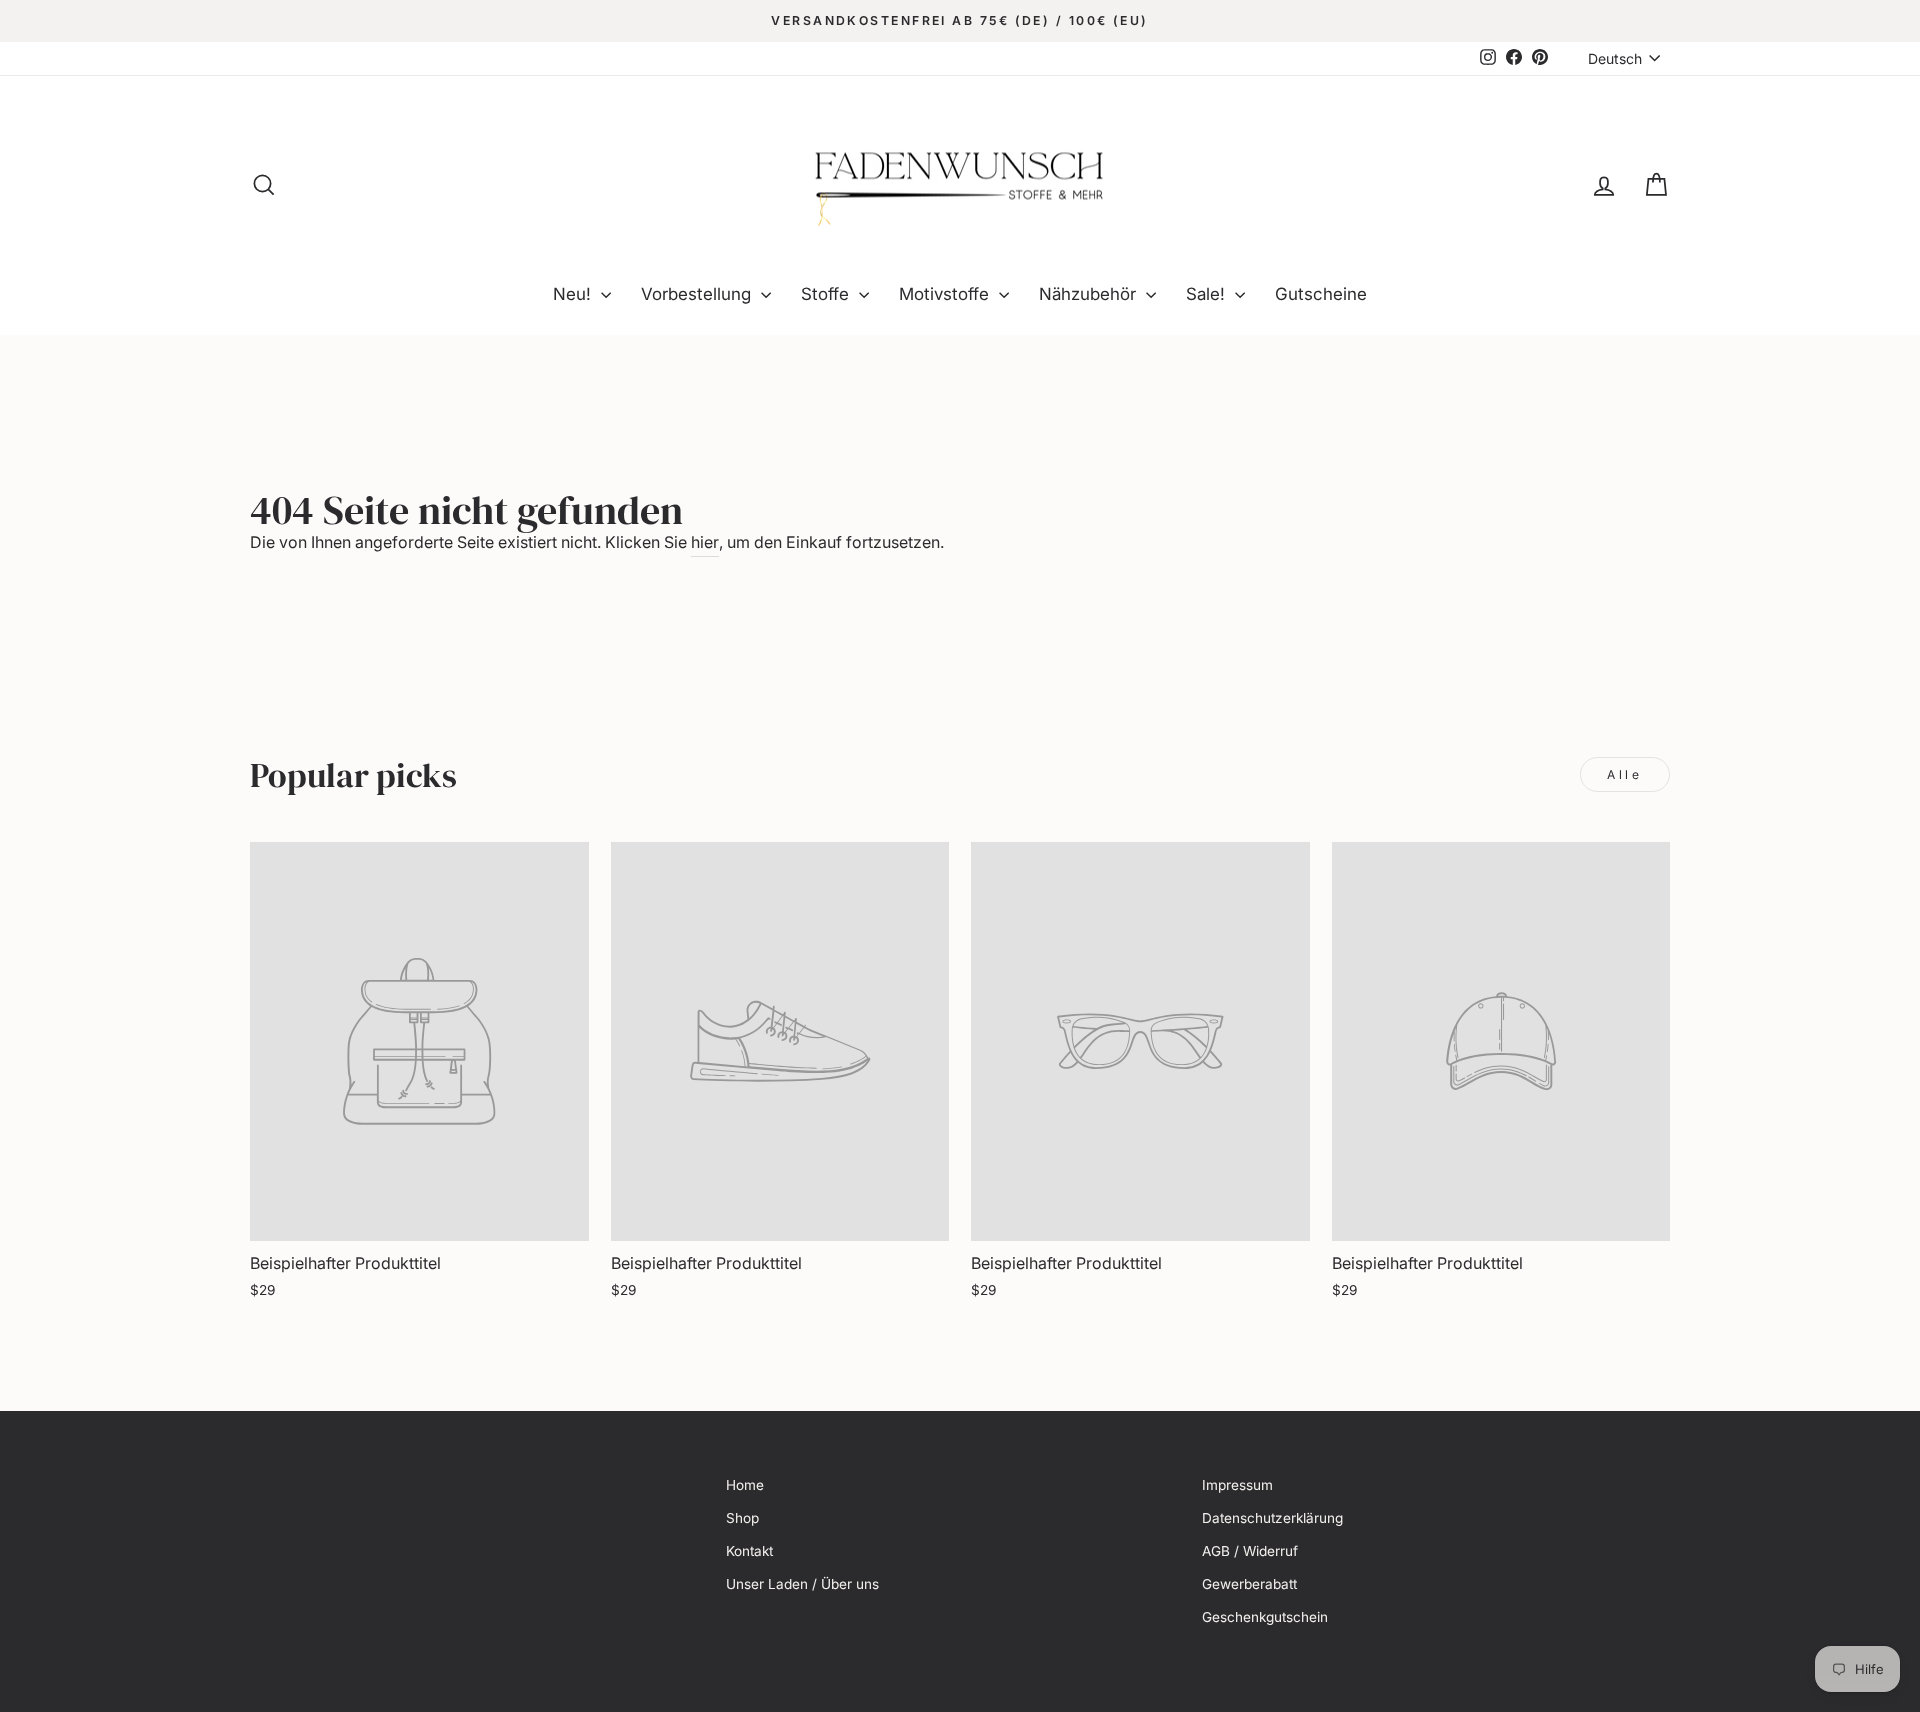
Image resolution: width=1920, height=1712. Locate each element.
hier (705, 542)
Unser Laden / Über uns (802, 1584)
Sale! (1208, 294)
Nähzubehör (1090, 294)
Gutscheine (1321, 294)
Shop (742, 1518)
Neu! (574, 294)
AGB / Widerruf (1250, 1551)
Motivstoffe (946, 294)
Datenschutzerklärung (1272, 1518)
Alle (1624, 774)
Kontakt (749, 1551)
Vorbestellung (698, 294)
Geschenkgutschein (1265, 1617)
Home (745, 1485)
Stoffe (827, 294)
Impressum (1237, 1485)
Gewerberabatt (1249, 1584)
